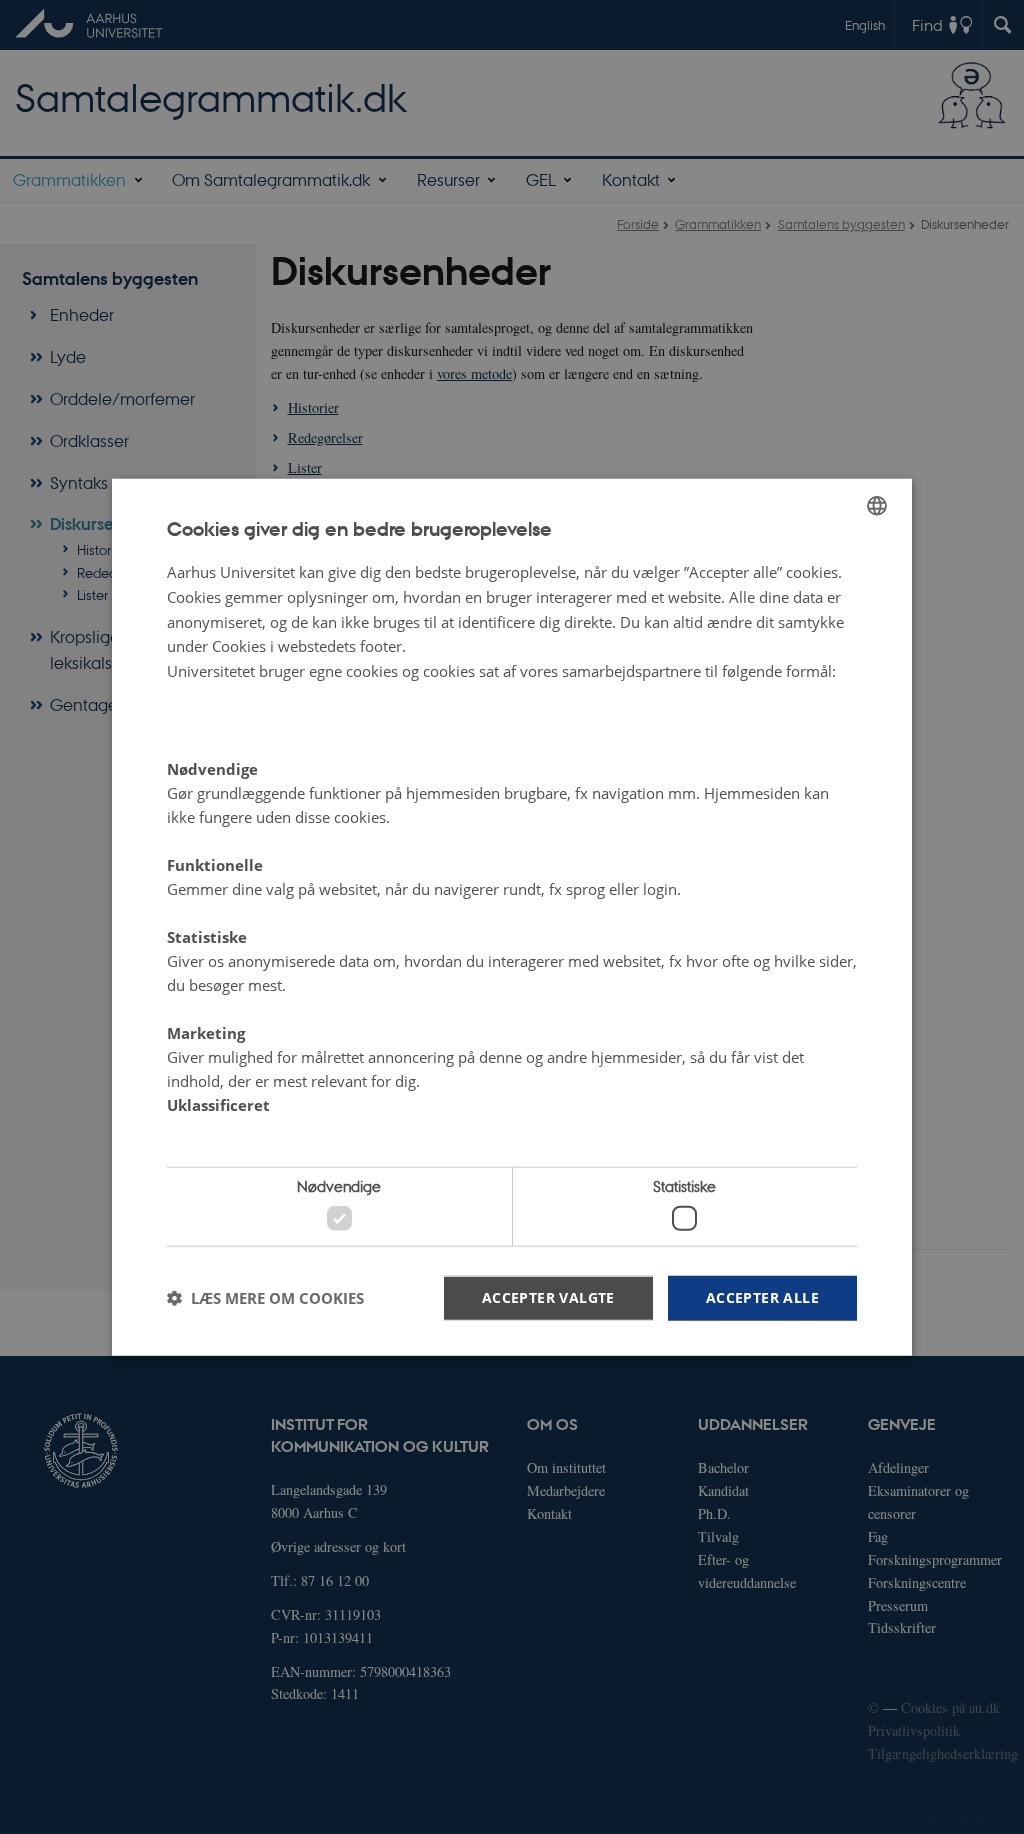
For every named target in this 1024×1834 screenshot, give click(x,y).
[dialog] (512, 917)
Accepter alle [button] (762, 1296)
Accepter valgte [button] (548, 1296)
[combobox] (877, 506)
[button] (265, 1298)
